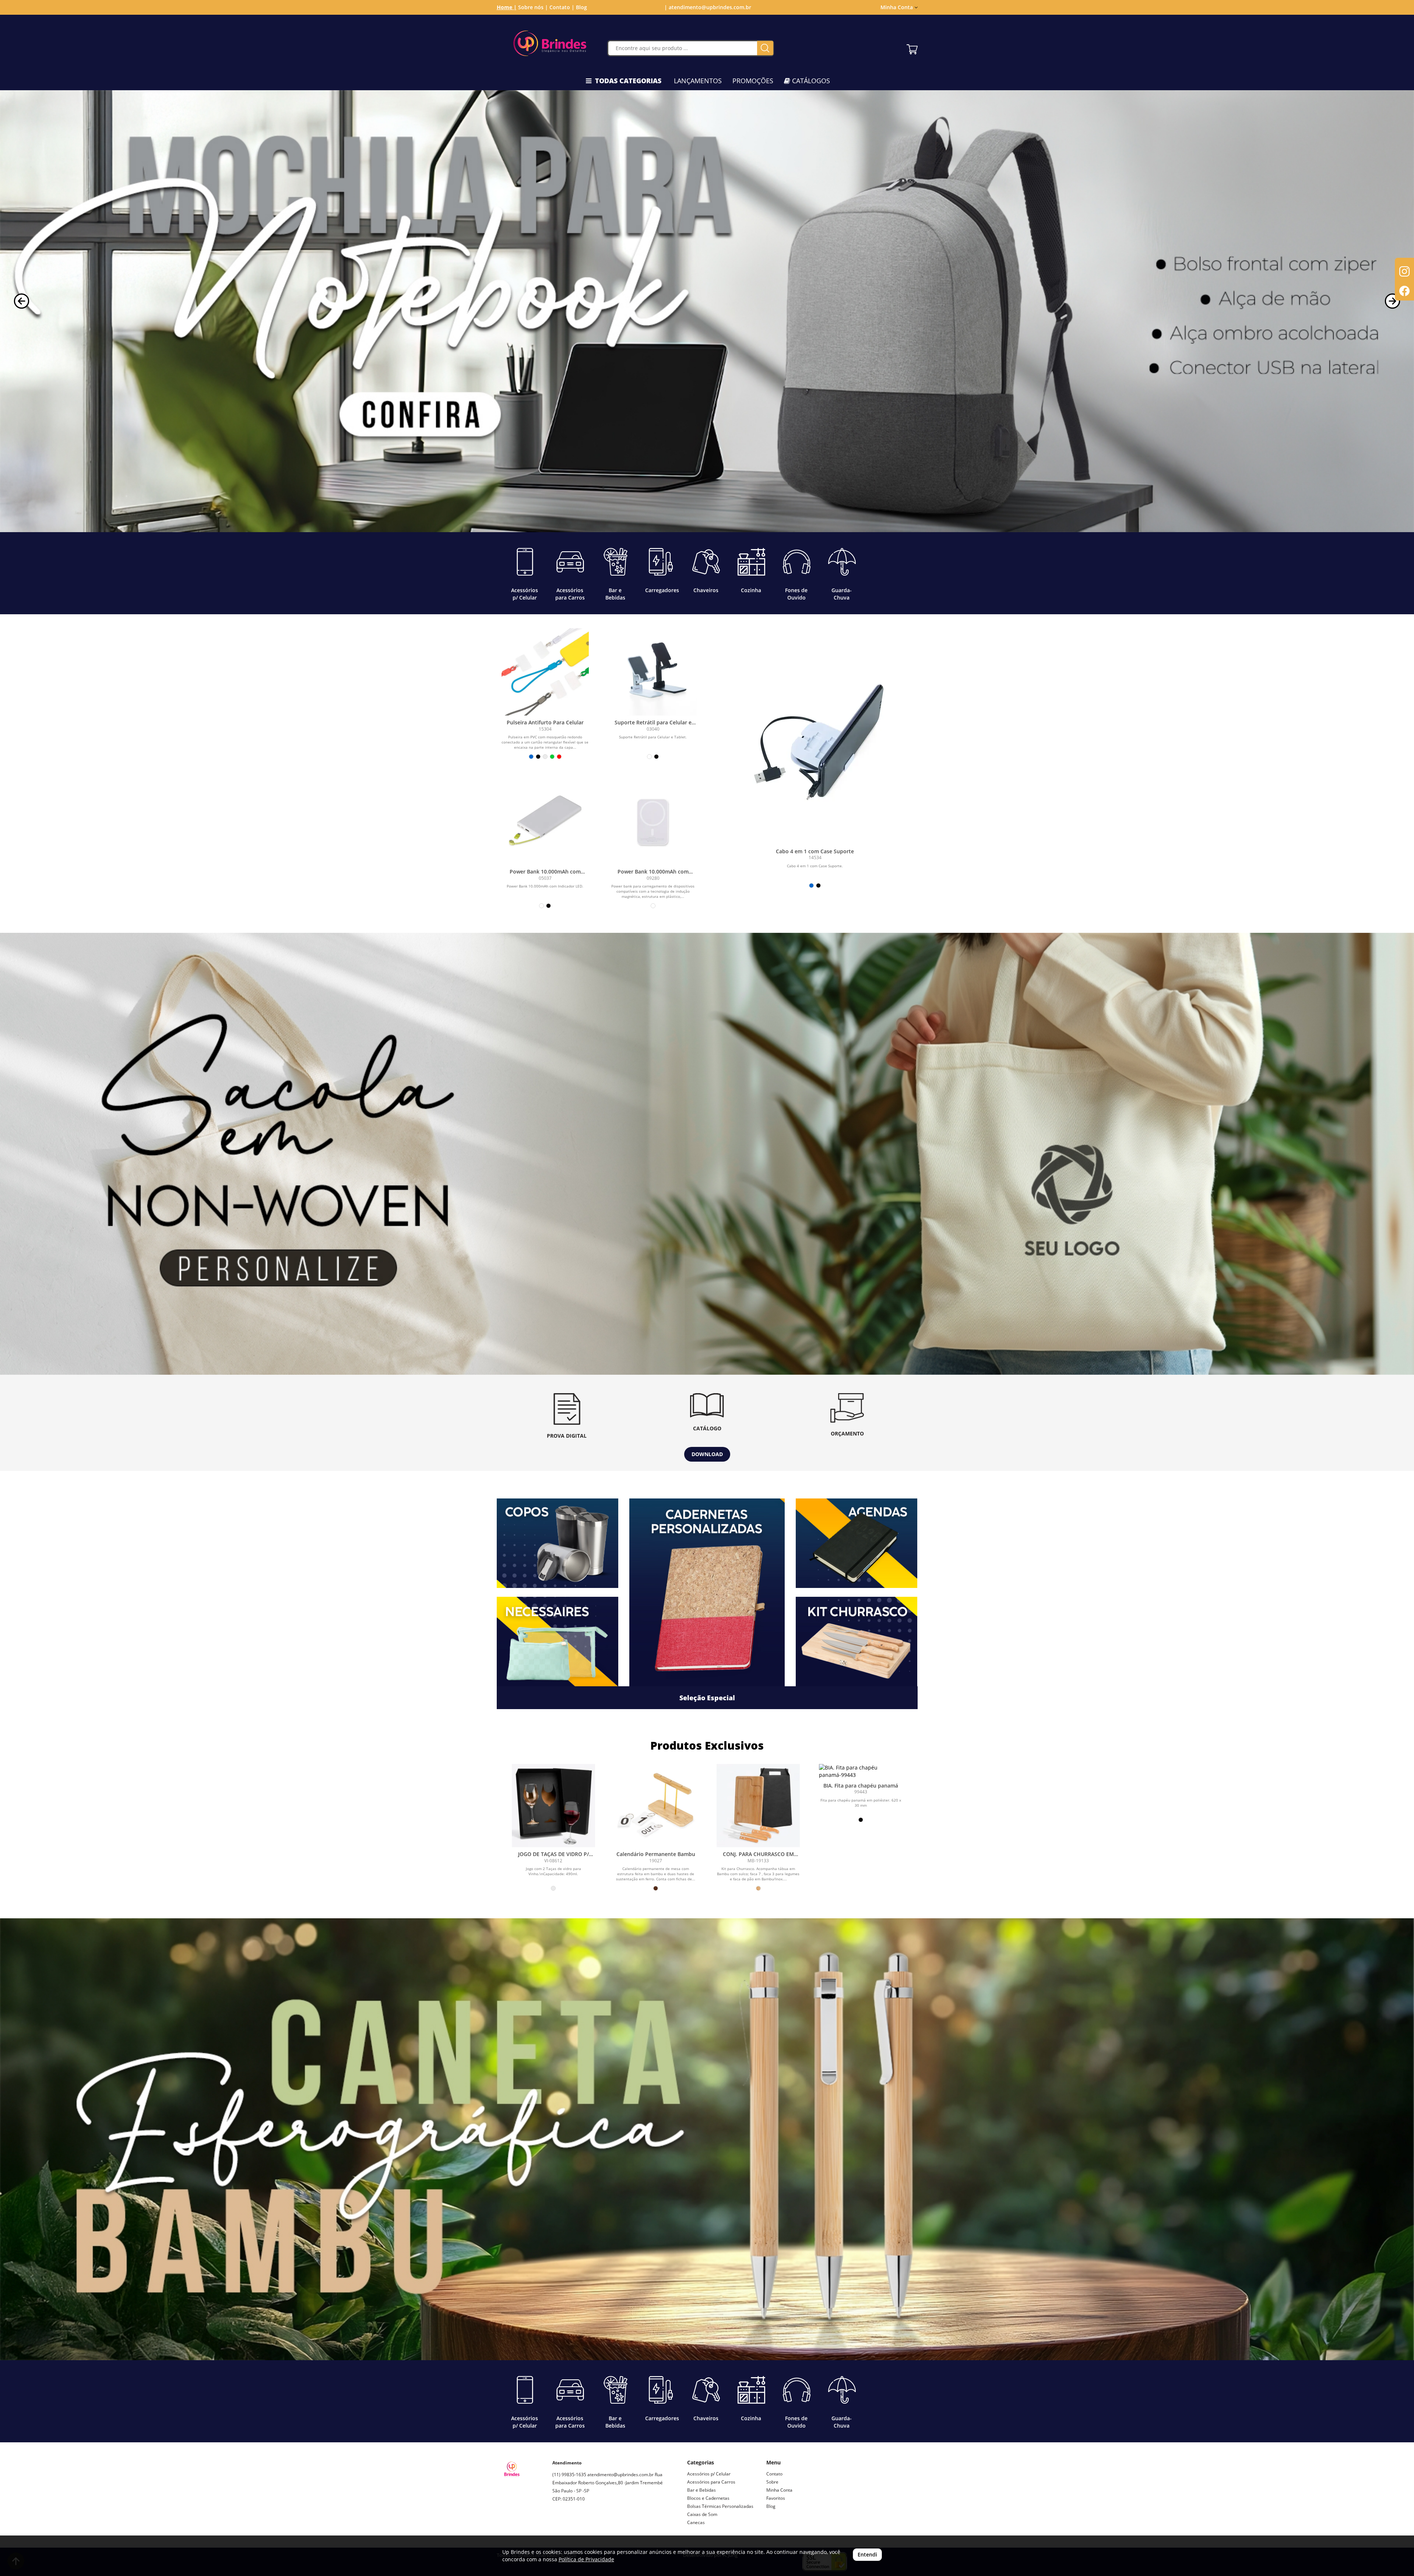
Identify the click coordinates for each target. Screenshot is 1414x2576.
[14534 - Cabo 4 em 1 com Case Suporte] (815, 752)
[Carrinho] (912, 48)
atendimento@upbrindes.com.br (620, 2475)
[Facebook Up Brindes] (575, 2525)
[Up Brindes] (550, 43)
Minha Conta (779, 2490)
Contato (774, 2474)
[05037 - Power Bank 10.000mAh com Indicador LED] (545, 821)
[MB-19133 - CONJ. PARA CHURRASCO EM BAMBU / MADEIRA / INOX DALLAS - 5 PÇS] (758, 1806)
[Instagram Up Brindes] (558, 2525)
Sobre (772, 2482)
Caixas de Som (702, 2514)
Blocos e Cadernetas (708, 2498)
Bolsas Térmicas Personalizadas (720, 2506)
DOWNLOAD (707, 1454)
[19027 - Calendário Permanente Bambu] (656, 1806)
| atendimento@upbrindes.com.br (707, 7)
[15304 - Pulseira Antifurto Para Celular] (545, 672)
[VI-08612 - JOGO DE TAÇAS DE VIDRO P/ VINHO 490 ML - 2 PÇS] (553, 1806)
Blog (581, 7)
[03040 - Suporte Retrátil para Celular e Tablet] (653, 672)
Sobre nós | (533, 7)
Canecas (696, 2522)
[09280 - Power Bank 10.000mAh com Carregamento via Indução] (653, 821)
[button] (22, 301)
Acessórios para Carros (711, 2482)
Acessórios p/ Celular (709, 2474)
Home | (507, 7)
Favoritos (776, 2498)
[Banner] (707, 1154)
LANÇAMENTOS (698, 81)
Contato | (562, 7)
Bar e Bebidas (701, 2490)
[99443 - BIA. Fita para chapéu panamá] (861, 1771)
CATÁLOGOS (810, 81)
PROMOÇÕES (753, 81)
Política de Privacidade (586, 2559)
